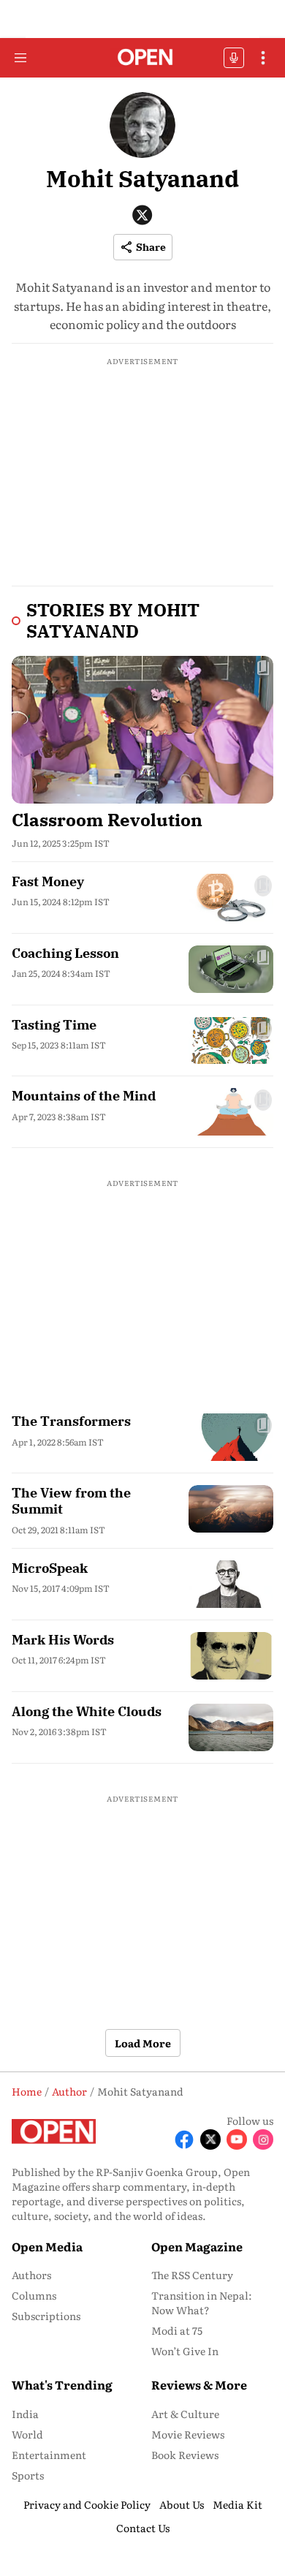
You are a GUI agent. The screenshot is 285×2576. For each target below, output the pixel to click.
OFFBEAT (234, 58)
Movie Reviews (188, 2434)
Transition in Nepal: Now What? (202, 2303)
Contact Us (143, 2528)
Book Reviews (185, 2455)
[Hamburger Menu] (20, 58)
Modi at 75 (177, 2330)
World (27, 2434)
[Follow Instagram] (263, 2139)
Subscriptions (46, 2316)
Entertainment (49, 2455)
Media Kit (237, 2504)
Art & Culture (185, 2414)
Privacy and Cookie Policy (87, 2504)
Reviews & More (199, 2384)
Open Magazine (197, 2246)
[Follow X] (210, 2139)
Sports (28, 2475)
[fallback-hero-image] (142, 729)
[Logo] (143, 58)
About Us (182, 2504)
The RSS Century (192, 2275)
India (25, 2414)
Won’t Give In (185, 2351)
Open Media (47, 2246)
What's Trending (62, 2384)
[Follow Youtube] (237, 2139)
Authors (31, 2275)
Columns (34, 2295)
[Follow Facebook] (184, 2139)
